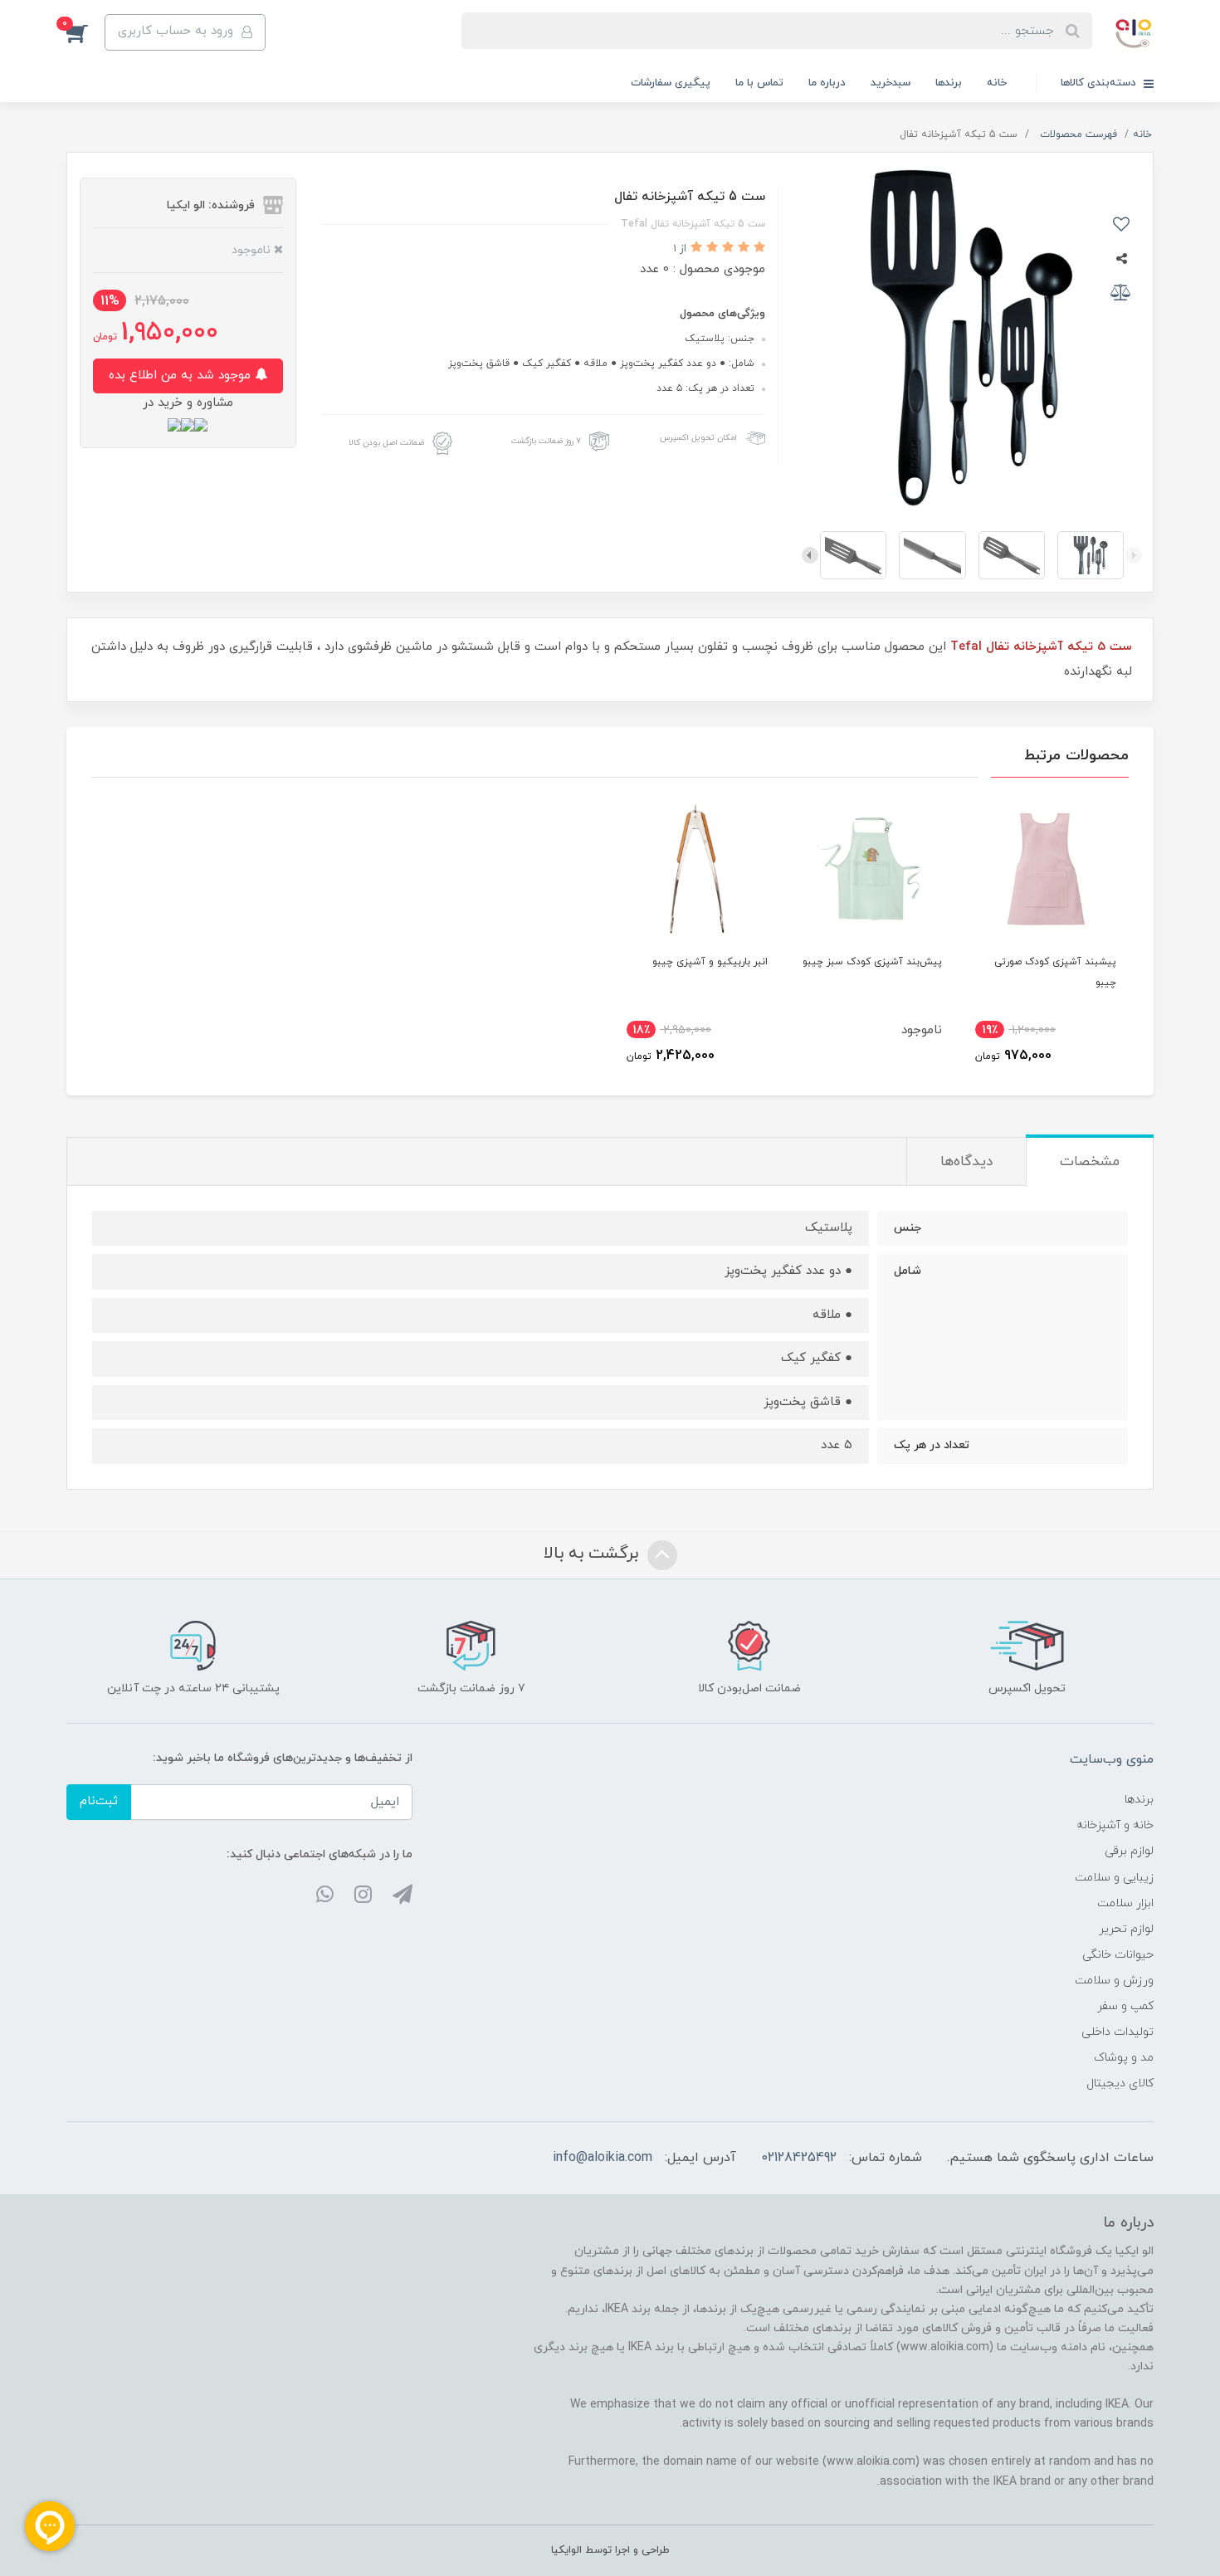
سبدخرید (891, 83)
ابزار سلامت (1125, 1903)
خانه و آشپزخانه (1115, 1825)
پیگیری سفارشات (671, 83)
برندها (949, 83)
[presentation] (1134, 555)
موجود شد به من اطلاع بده (182, 376)
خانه (997, 83)
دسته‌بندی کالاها (1100, 83)
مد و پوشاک (1124, 2058)
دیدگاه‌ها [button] (966, 1162)
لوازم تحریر (1126, 1929)
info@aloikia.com (603, 2158)
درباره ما (827, 83)
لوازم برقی (1129, 1851)
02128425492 (799, 2158)
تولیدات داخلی (1118, 2032)
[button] (85, 32)
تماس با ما (759, 83)
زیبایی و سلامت (1114, 1878)
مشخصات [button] (1090, 1162)
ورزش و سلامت (1114, 1981)
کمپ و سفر (1125, 2006)
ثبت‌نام (99, 1801)
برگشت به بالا (593, 1554)
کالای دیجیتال (1120, 2083)
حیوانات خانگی (1118, 1955)
